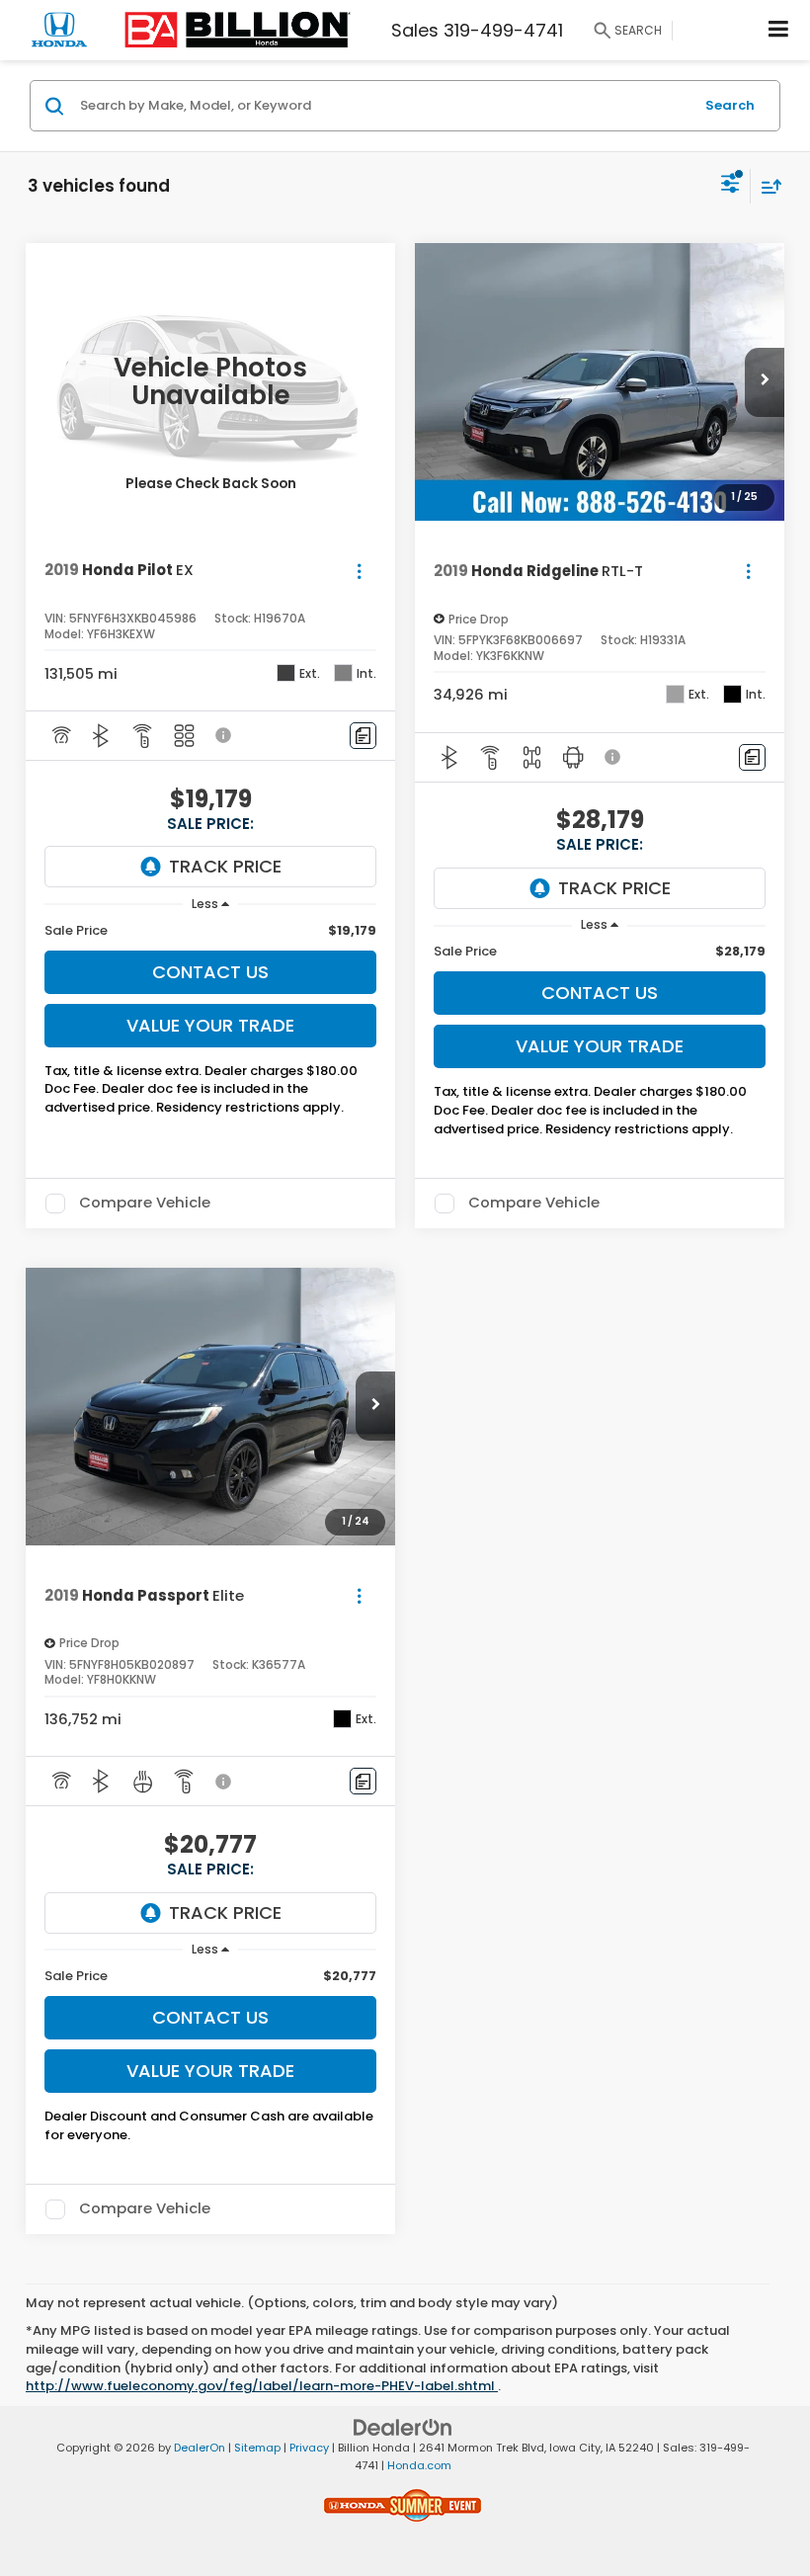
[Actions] (359, 571)
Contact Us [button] (210, 972)
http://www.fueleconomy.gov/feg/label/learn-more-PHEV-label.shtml (262, 2386)
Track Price (225, 866)
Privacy (309, 2448)
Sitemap (257, 2448)
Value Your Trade (210, 1025)
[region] (211, 931)
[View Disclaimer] (225, 735)
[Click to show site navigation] (779, 30)
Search (730, 105)
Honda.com (419, 2465)
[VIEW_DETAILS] (210, 382)
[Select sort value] (767, 186)
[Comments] (363, 736)
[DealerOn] (403, 2426)
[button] (765, 382)
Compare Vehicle (145, 1204)
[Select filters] (730, 186)
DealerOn (200, 2448)
